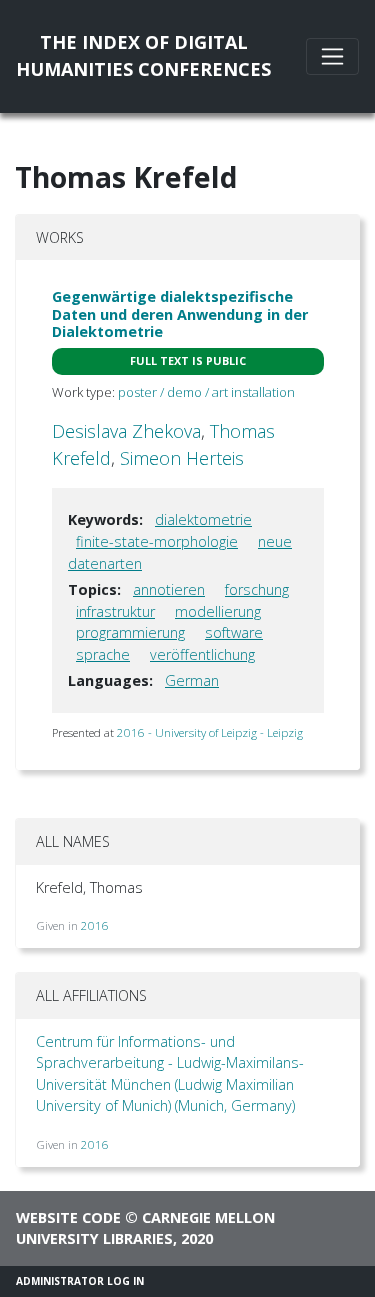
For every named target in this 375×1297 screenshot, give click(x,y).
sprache (103, 654)
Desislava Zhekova (126, 431)
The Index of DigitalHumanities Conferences (143, 55)
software (234, 632)
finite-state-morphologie (157, 541)
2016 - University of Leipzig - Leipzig (210, 732)
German (192, 680)
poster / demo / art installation (206, 392)
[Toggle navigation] (332, 56)
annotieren (169, 589)
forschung (257, 589)
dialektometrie (203, 519)
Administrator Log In (80, 1281)
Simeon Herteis (182, 458)
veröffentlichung (202, 654)
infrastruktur (115, 611)
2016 (95, 925)
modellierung (218, 611)
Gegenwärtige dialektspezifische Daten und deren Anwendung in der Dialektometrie (180, 314)
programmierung (130, 632)
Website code (68, 1217)
